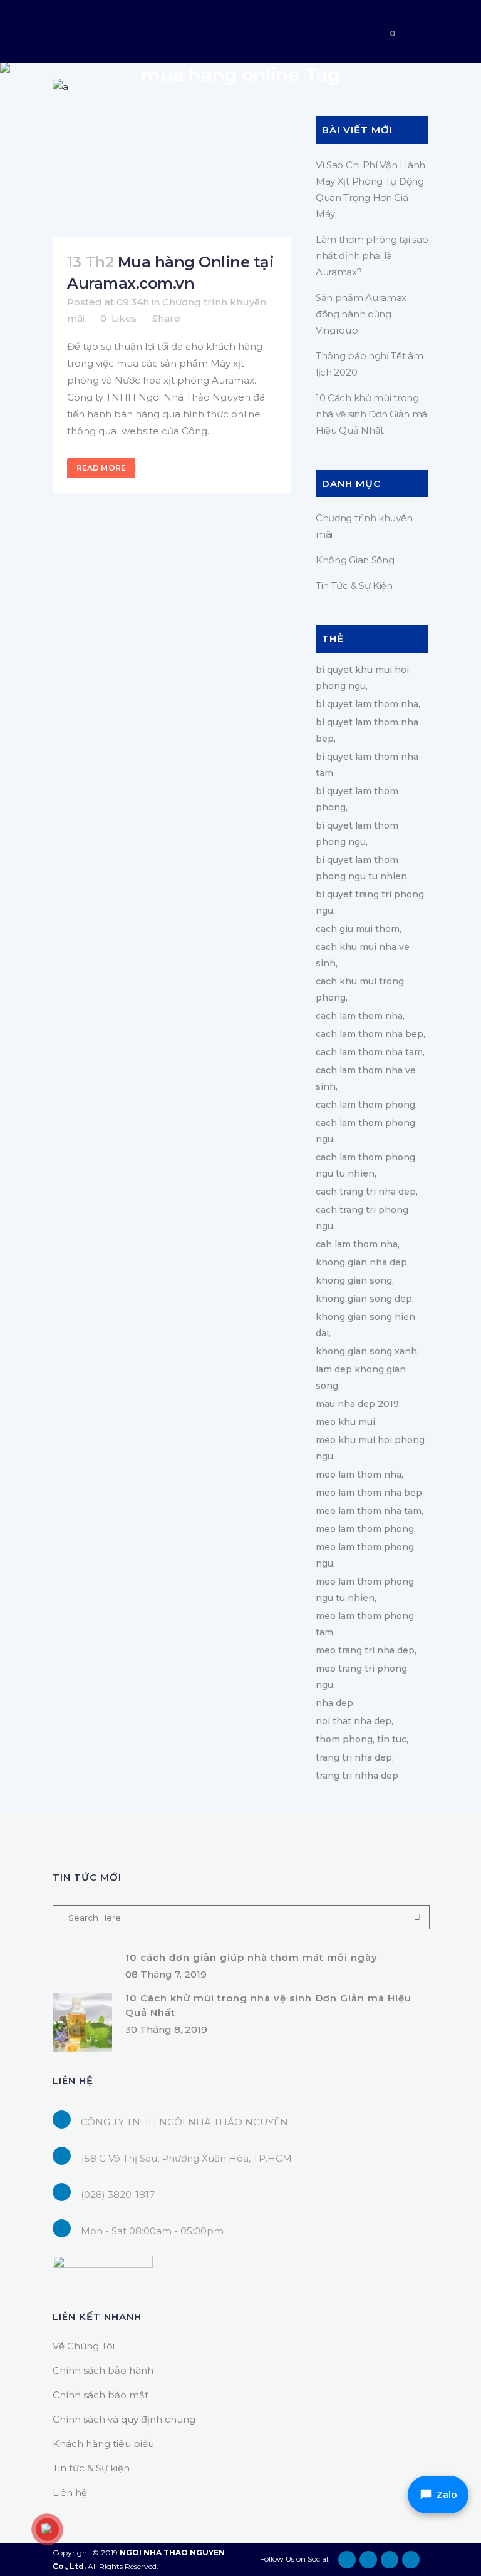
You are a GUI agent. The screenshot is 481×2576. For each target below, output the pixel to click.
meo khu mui (345, 1422)
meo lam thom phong (365, 1529)
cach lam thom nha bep (370, 1034)
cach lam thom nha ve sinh (366, 1078)
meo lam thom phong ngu (365, 1555)
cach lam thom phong (365, 1105)
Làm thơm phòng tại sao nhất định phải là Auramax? (372, 256)
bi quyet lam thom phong (357, 799)
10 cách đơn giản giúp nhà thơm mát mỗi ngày (251, 1957)
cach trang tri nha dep (366, 1192)
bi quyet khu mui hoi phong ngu (362, 678)
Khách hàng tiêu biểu (103, 2444)
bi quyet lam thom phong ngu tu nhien (361, 868)
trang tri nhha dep (357, 1776)
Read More (101, 468)
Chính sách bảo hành (103, 2370)
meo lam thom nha (359, 1475)
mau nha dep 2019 (357, 1404)
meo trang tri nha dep (365, 1650)
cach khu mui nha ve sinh (363, 955)
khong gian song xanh (366, 1351)
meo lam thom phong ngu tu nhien (365, 1590)
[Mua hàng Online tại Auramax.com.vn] (172, 158)
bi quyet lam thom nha (367, 704)
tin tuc (392, 1739)
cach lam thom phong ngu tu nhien (365, 1165)
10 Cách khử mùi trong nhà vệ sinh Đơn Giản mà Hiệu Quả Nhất (371, 414)
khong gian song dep (364, 1299)
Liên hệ (70, 2492)
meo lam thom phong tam (365, 1624)
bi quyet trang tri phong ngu (370, 902)
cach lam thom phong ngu (365, 1131)
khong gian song (354, 1280)
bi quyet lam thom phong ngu (357, 834)
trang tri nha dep (354, 1757)
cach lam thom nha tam (369, 1052)
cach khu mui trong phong (360, 989)
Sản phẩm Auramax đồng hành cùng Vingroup (361, 314)
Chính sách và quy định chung (124, 2419)
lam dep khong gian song (361, 1377)
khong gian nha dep (361, 1262)
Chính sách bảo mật (101, 2395)
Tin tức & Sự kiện (91, 2468)
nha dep (334, 1703)
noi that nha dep (354, 1721)
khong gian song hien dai (365, 1325)
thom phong (344, 1739)
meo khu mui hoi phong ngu (370, 1448)
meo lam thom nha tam (369, 1511)
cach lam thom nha (359, 1016)
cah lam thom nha (357, 1244)
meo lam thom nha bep (369, 1493)
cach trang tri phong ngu (362, 1218)
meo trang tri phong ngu (361, 1677)
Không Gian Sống (355, 560)
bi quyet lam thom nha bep (367, 730)
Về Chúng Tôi (84, 2346)
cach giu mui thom (358, 929)
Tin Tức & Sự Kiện (354, 585)
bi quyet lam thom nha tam (367, 765)
